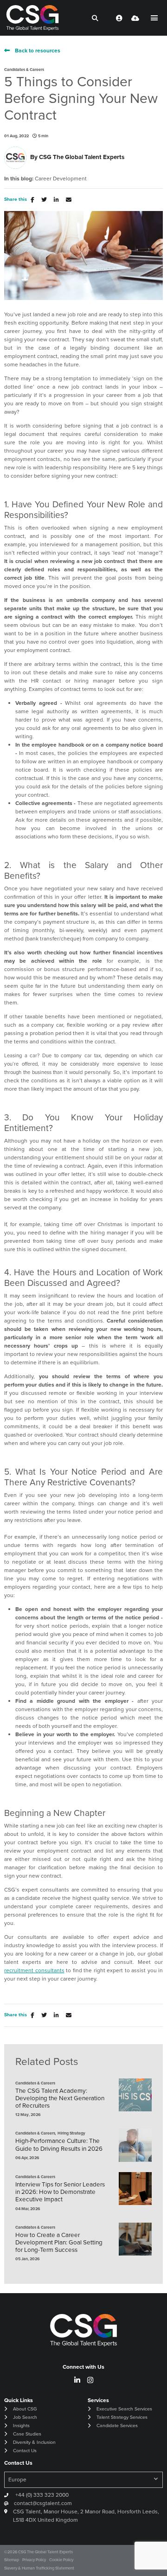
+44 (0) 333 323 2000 (41, 2495)
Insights (21, 2426)
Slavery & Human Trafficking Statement (39, 2568)
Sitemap (12, 2560)
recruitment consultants (34, 1970)
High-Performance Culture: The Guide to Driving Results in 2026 (59, 2144)
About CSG (25, 2409)
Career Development (61, 179)
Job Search (25, 2417)
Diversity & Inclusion (34, 2442)
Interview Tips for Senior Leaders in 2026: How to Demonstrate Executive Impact (60, 2192)
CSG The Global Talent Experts (82, 157)
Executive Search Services (124, 2409)
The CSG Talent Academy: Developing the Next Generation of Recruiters (60, 2098)
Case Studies (27, 2434)
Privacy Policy (34, 2560)
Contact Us (25, 2451)
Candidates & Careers (24, 70)
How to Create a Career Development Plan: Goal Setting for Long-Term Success (59, 2242)
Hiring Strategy (71, 2133)
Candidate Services (117, 2426)
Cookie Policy (61, 2560)
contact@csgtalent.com (43, 2503)
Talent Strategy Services (122, 2417)
